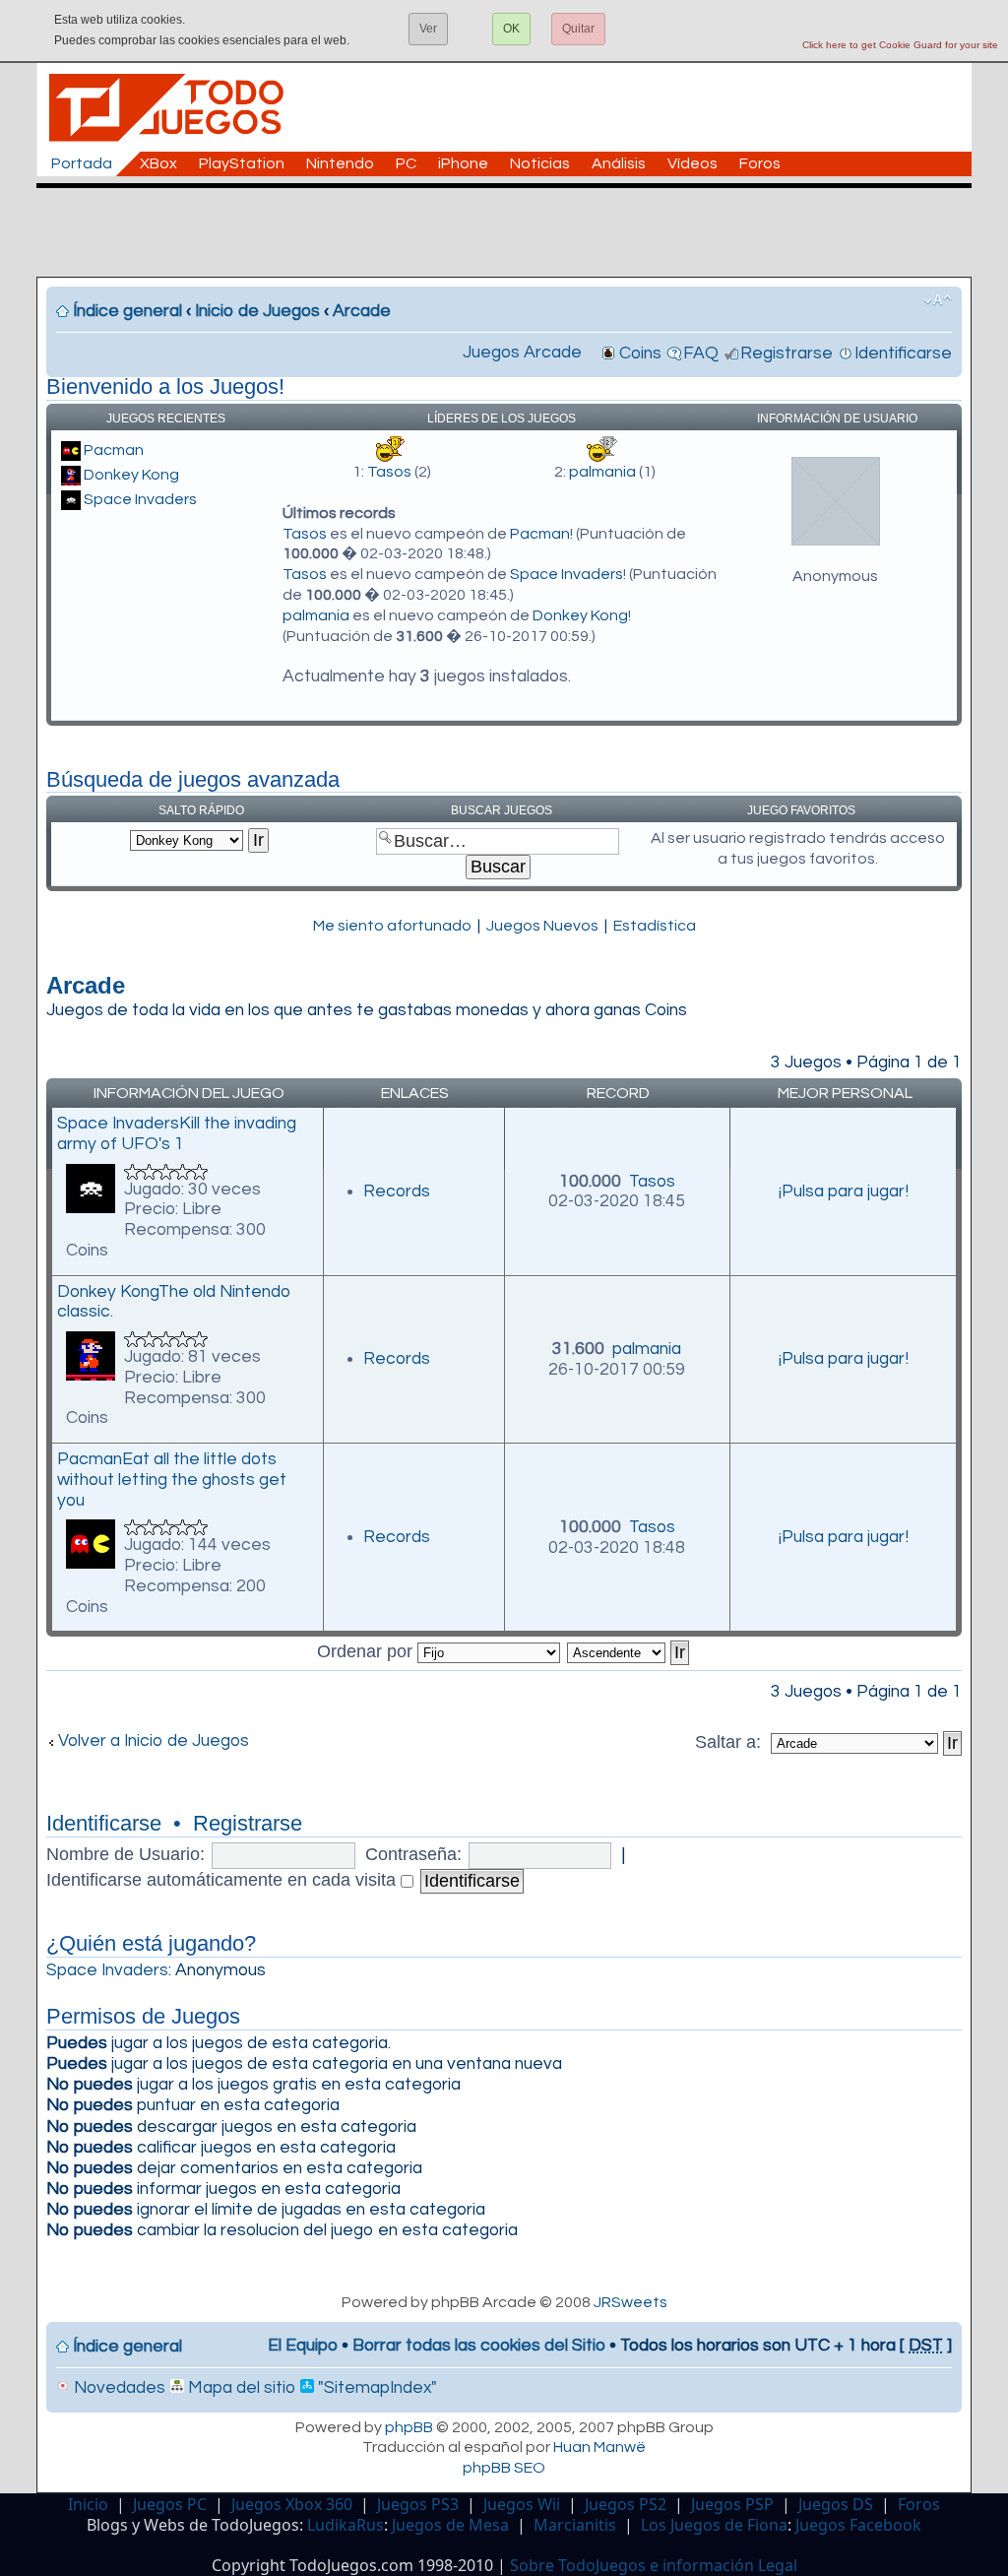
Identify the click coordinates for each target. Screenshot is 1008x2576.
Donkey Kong (131, 475)
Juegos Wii (522, 2504)
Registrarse (787, 354)
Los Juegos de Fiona (714, 2525)
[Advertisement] (514, 232)
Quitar (578, 29)
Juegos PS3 (418, 2504)
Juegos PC (170, 2504)
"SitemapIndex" (376, 2388)
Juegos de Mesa (450, 2525)
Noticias (540, 163)
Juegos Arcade (522, 353)
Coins (640, 354)
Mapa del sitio (240, 2388)
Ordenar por (367, 1651)
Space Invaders (140, 499)
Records (397, 1191)
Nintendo (340, 163)
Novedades (118, 2388)
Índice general (127, 311)
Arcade (362, 311)
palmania (602, 472)
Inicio (88, 2504)
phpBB (409, 2427)
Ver (428, 29)
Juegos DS (836, 2504)
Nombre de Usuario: (126, 1854)
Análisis (619, 163)
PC (406, 163)
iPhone (463, 163)
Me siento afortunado (392, 926)
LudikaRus (346, 2525)
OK (511, 29)
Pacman (114, 450)
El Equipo (303, 2346)
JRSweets (630, 2302)
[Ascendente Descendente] (629, 1651)
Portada (82, 163)
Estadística (655, 926)
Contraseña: (413, 1854)
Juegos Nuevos (542, 926)
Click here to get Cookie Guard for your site (900, 45)
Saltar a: (730, 1742)
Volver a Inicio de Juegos (154, 1741)
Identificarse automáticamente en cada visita (223, 1880)
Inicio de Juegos (257, 311)
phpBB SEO (504, 2468)
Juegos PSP (732, 2504)
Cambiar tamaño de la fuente (938, 300)
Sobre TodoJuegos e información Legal (654, 2565)
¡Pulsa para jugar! (844, 1191)
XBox (158, 163)
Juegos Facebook (858, 2525)
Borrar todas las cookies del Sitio (479, 2346)
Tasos (389, 472)
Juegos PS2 (626, 2504)
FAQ (701, 354)
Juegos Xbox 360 (292, 2504)
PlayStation (242, 163)
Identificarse (903, 354)
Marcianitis (575, 2525)
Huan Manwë (599, 2447)
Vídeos (693, 163)
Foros (760, 163)
